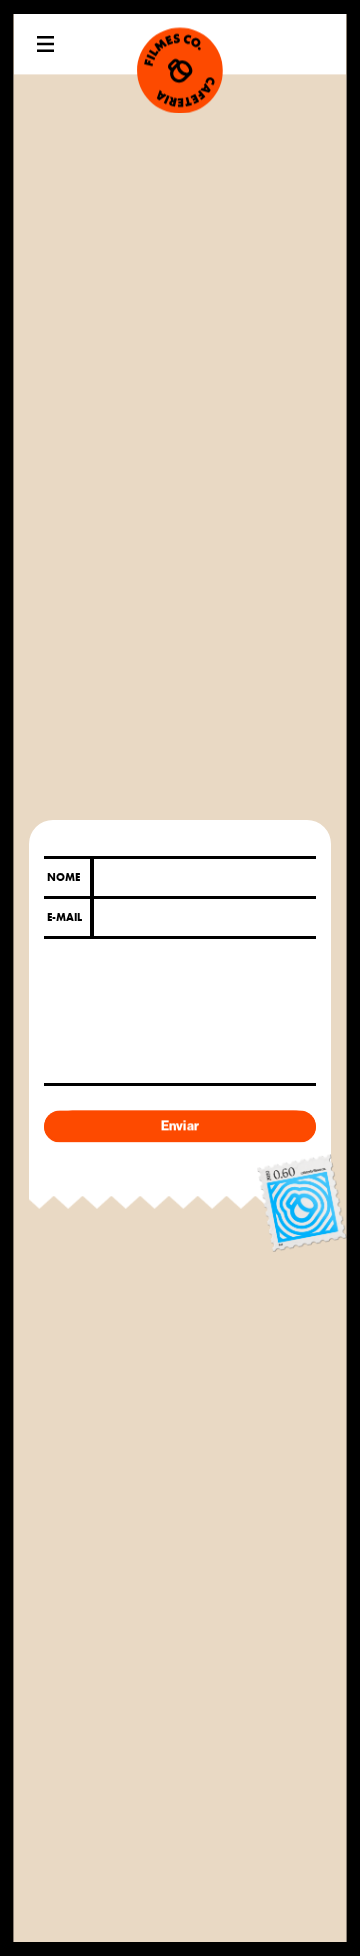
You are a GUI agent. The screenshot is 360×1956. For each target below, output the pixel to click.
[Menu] (46, 43)
